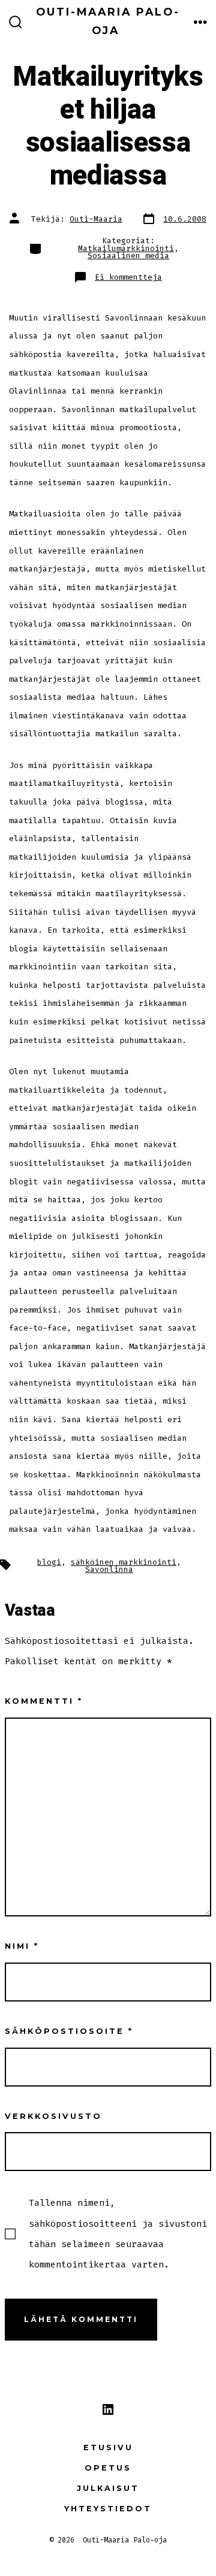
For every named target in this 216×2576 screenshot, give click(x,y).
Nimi (22, 1946)
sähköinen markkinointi (124, 1562)
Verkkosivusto (53, 2116)
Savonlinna (109, 1569)
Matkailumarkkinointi (126, 248)
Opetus (108, 2468)
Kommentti (44, 1701)
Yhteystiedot (108, 2509)
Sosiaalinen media (128, 256)
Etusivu (108, 2447)
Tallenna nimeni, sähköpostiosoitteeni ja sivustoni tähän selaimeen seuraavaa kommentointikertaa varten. (118, 2234)
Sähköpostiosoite (69, 2031)
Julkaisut (108, 2488)
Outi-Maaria (96, 219)
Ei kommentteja (128, 277)
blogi (49, 1562)
